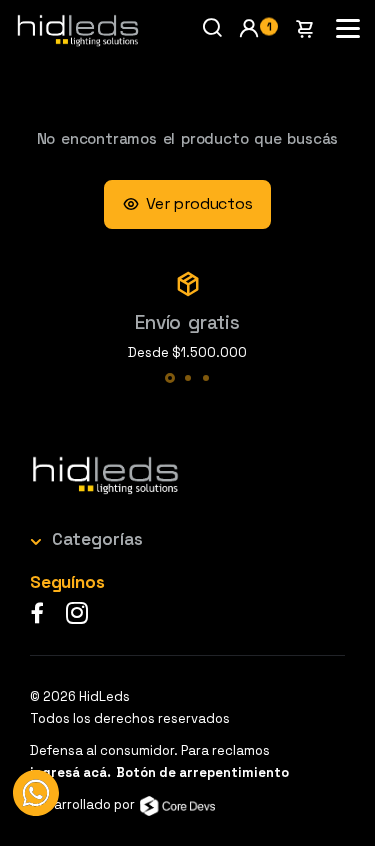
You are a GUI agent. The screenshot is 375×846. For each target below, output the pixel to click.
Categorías (97, 539)
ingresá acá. (70, 772)
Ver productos (199, 203)
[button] (258, 28)
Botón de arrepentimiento (202, 772)
